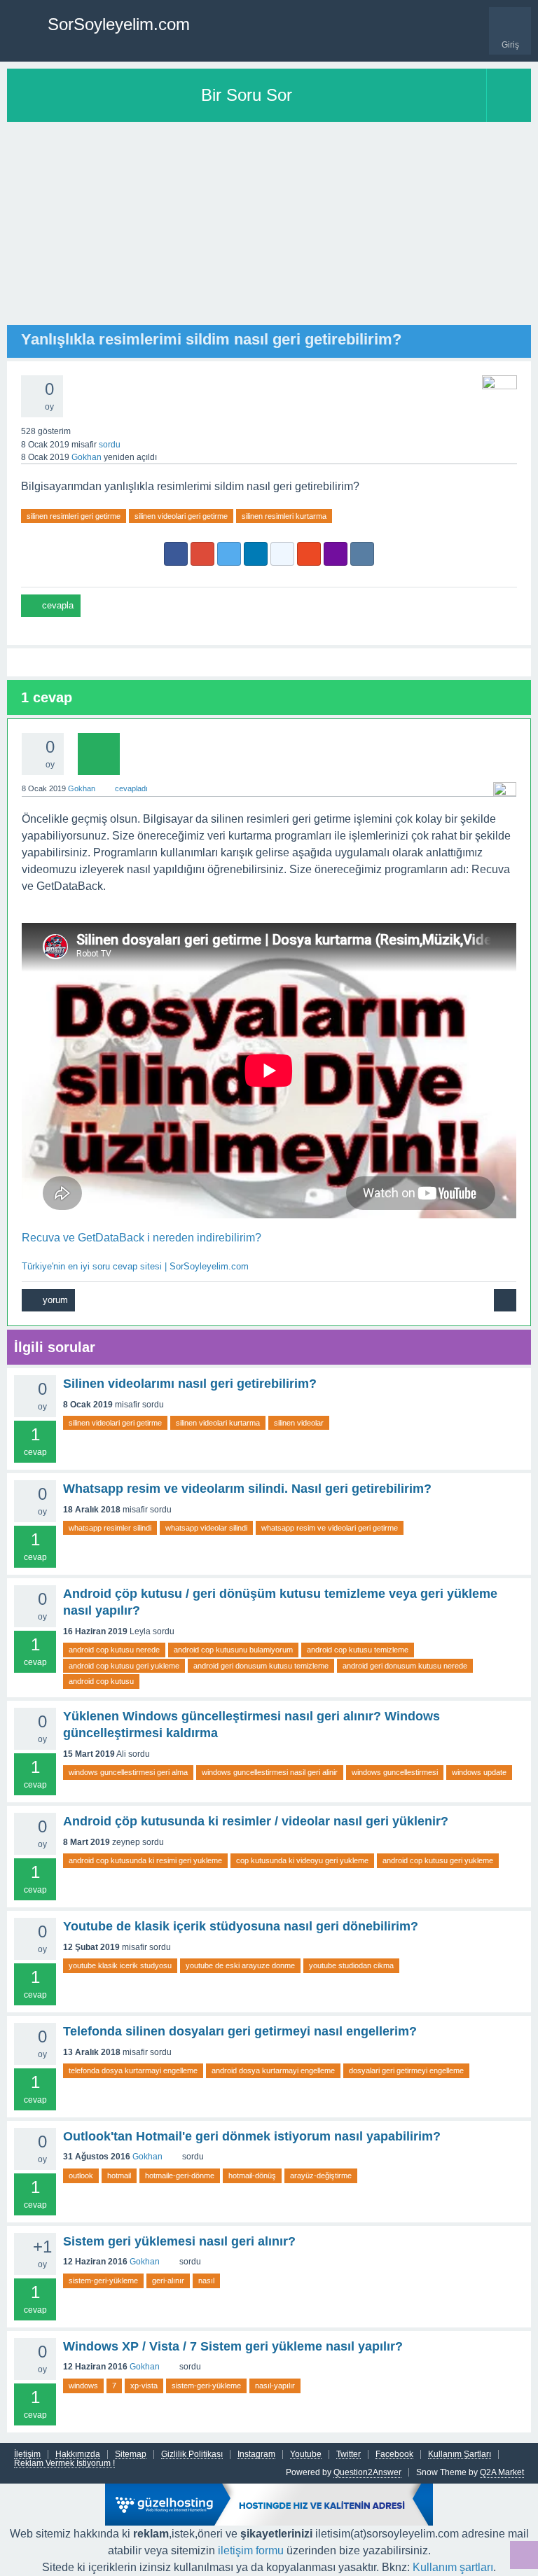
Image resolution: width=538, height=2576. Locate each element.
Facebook (394, 2455)
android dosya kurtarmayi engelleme (273, 2070)
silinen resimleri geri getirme (74, 516)
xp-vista (144, 2386)
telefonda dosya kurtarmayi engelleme (133, 2070)
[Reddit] (282, 554)
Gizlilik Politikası (192, 2455)
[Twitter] (229, 554)
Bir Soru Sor (247, 95)
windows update (479, 1772)
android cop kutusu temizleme (358, 1650)
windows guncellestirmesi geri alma (128, 1772)
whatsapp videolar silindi (206, 1528)
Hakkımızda (78, 2455)
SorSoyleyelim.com (119, 24)
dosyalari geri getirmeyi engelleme (406, 2070)
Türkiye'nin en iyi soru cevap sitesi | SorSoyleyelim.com (135, 1266)
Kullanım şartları (453, 2567)
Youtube (306, 2455)
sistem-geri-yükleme (103, 2281)
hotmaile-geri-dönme (180, 2175)
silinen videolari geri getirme (181, 516)
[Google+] (202, 554)
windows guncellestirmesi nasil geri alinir (270, 1772)
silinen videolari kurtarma (218, 1423)
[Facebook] (176, 554)
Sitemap (131, 2455)
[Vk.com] (362, 554)
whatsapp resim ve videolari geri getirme (330, 1528)
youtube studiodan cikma (351, 1965)
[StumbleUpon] (309, 554)
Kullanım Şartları (460, 2455)
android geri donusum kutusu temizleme (261, 1666)
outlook (81, 2175)
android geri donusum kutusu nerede (405, 1666)
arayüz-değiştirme (321, 2175)
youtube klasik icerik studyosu (120, 1965)
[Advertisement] (269, 227)
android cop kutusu (101, 1681)
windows (83, 2386)
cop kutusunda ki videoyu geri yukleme (302, 1860)
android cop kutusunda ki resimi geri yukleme (145, 1860)
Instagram (256, 2455)
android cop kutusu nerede (114, 1650)
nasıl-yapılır (275, 2386)
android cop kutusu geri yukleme (124, 1666)
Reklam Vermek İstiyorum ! (64, 2464)
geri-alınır (168, 2281)
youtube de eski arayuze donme (240, 1965)
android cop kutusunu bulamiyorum (233, 1650)
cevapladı (131, 788)
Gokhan (147, 2157)
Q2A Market (502, 2472)
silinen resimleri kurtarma (284, 516)
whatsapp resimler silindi (110, 1528)
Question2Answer (367, 2472)
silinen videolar (299, 1423)
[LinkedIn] (256, 554)
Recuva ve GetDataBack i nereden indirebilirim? (142, 1238)
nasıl (206, 2281)
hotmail (119, 2175)
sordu (110, 445)
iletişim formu (251, 2550)
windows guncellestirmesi (395, 1772)
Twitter (349, 2455)
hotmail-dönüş (252, 2175)
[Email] (336, 554)
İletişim (27, 2455)
